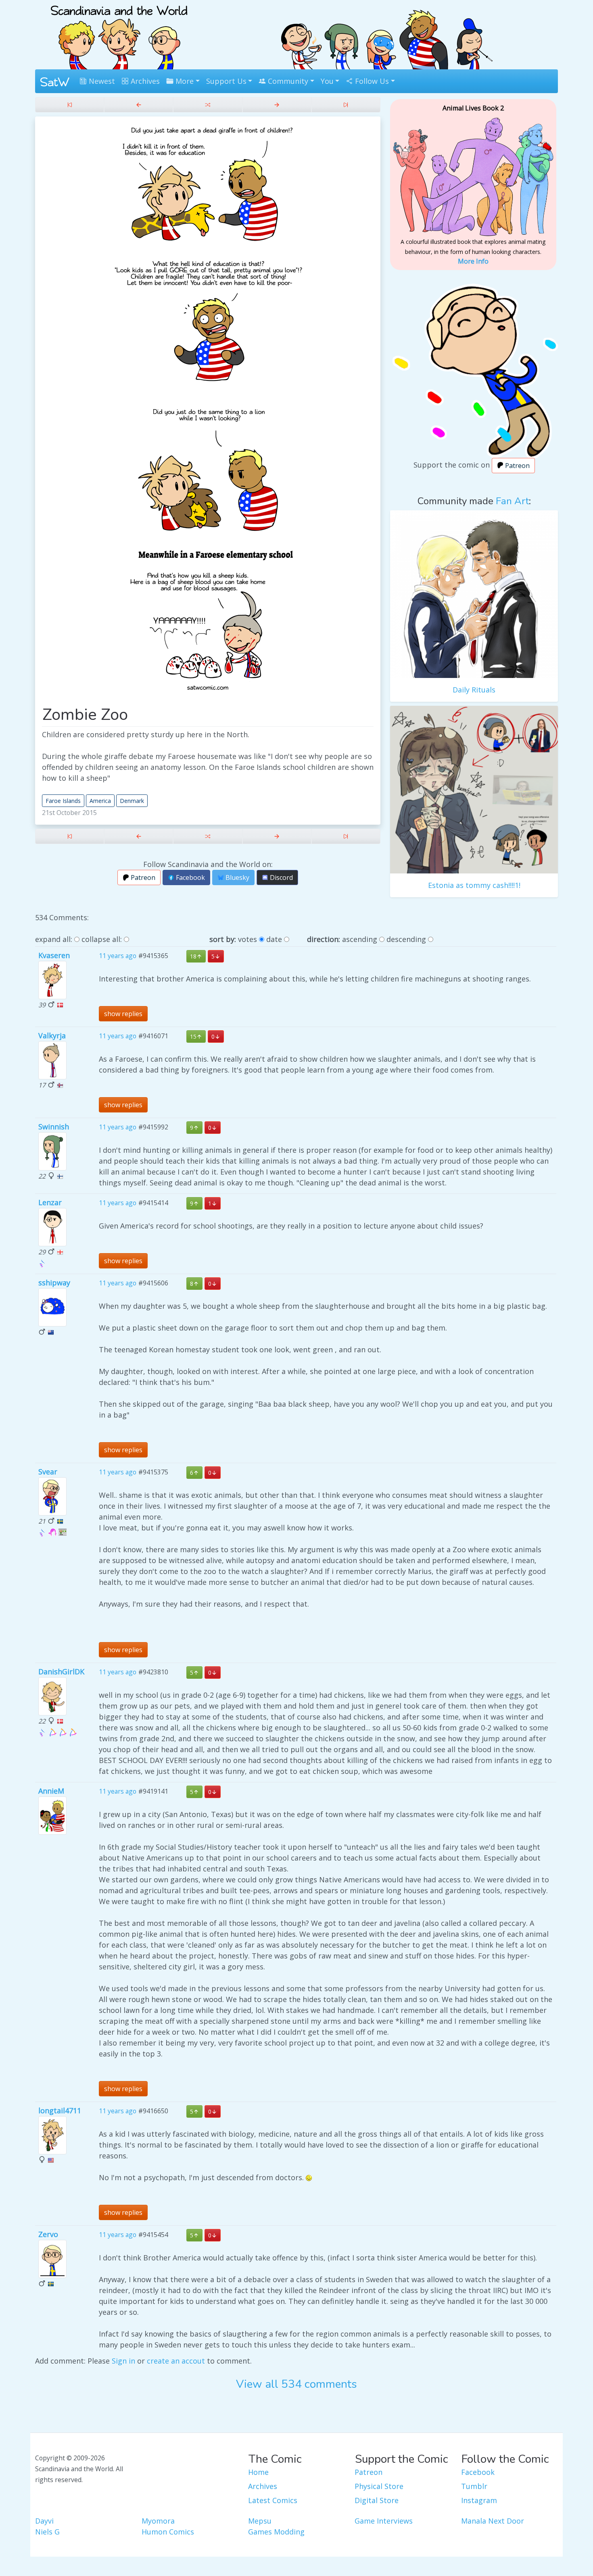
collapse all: (102, 939)
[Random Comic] (208, 105)
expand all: (54, 939)
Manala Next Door (493, 2521)
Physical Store (379, 2486)
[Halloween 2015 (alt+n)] (277, 105)
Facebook (190, 877)
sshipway (54, 1283)
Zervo (48, 2234)
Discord (281, 877)
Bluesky (237, 877)
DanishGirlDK (61, 1672)
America (100, 801)
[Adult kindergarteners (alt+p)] (139, 105)
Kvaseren (54, 955)
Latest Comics (273, 2500)
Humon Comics (168, 2532)
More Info (473, 261)
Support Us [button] (226, 81)
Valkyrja (52, 1035)
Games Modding (276, 2532)
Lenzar (50, 1202)
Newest (101, 81)
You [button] (327, 81)
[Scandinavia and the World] (119, 34)
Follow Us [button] (371, 81)
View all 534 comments (296, 2384)
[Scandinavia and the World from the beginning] (70, 105)
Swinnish (54, 1127)
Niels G (47, 2532)
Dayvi (44, 2521)
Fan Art (512, 501)
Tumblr (474, 2486)
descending (406, 939)
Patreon (142, 877)
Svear (48, 1472)
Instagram (479, 2500)
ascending (360, 939)
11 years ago (118, 956)
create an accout (176, 2361)
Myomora (158, 2521)
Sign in (123, 2361)
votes (247, 939)
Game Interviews (384, 2521)
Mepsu (260, 2521)
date (274, 939)
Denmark (132, 801)
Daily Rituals (474, 690)
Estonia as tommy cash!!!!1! (474, 885)
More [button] (184, 81)
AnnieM (51, 1791)
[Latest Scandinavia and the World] (346, 105)
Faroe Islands (63, 801)
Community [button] (287, 81)
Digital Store (377, 2500)
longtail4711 (60, 2110)
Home (258, 2472)
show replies (123, 1014)
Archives (144, 81)
